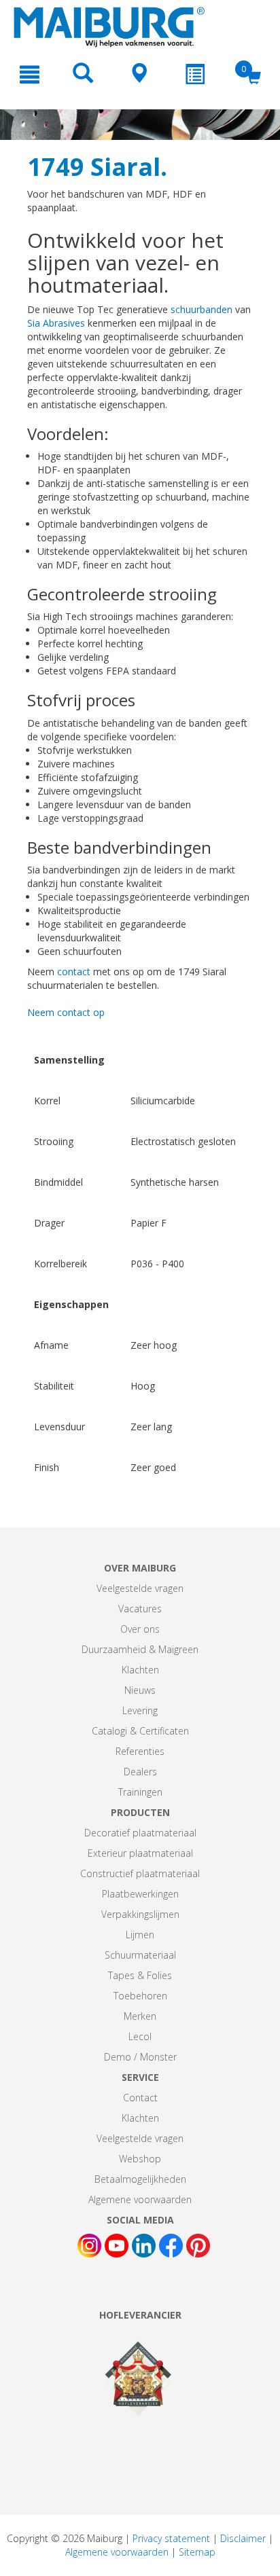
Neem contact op (66, 1012)
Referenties (140, 1751)
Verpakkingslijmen (140, 1914)
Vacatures (140, 1609)
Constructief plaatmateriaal (140, 1873)
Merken (140, 2016)
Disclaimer (243, 2538)
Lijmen (140, 1935)
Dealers (140, 1772)
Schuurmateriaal (140, 1955)
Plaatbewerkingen (140, 1894)
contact (74, 972)
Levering (140, 1710)
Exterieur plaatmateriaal (140, 1853)
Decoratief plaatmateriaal (140, 1833)
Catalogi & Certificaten (140, 1731)
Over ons (140, 1629)
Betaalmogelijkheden (140, 2179)
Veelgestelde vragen (140, 1588)
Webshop (140, 2159)
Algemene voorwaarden (140, 2199)
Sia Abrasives (56, 323)
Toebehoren (140, 1996)
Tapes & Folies (140, 1975)
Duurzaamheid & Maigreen (140, 1649)
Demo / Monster (140, 2057)
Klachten (140, 1670)
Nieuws (140, 1690)
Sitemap (197, 2552)
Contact (140, 2098)
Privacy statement (171, 2538)
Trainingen (140, 1792)
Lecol (140, 2036)
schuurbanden (202, 309)
